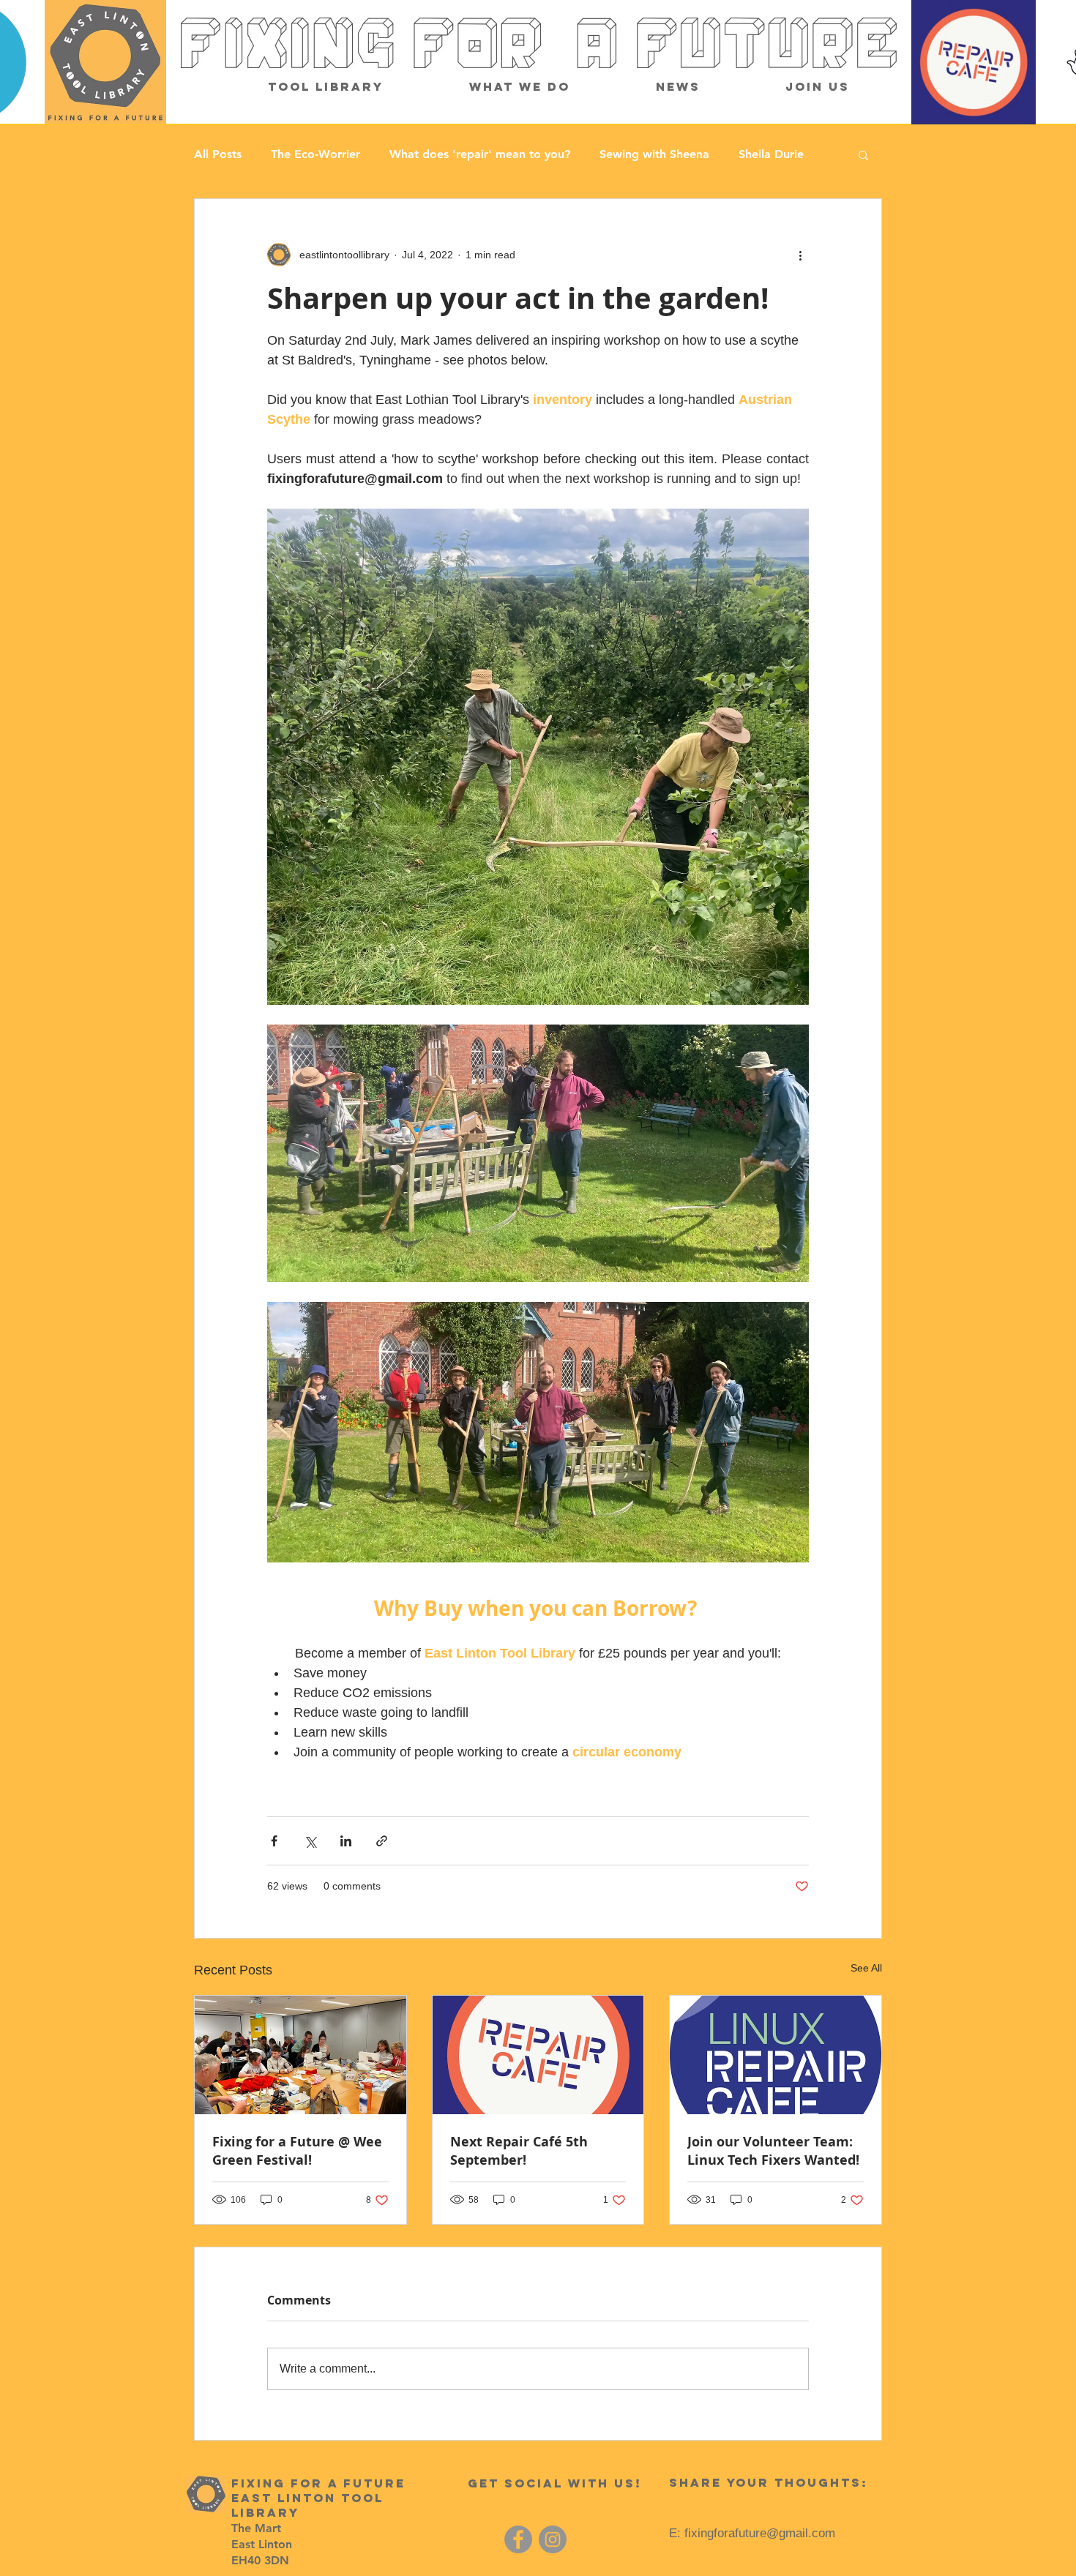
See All (866, 1968)
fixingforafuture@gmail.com (760, 2533)
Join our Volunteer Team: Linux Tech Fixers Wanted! (773, 2151)
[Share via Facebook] (274, 1841)
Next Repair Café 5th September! (519, 2151)
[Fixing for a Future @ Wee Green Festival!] (300, 2055)
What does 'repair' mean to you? (480, 154)
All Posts (218, 154)
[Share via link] (382, 1841)
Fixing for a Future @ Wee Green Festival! (297, 2151)
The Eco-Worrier (315, 154)
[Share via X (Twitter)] (310, 1841)
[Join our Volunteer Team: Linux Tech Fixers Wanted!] (776, 2055)
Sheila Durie (771, 154)
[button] (863, 154)
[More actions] (800, 255)
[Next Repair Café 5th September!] (538, 2055)
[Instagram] (553, 2539)
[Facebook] (518, 2539)
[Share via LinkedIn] (346, 1841)
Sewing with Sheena (654, 154)
